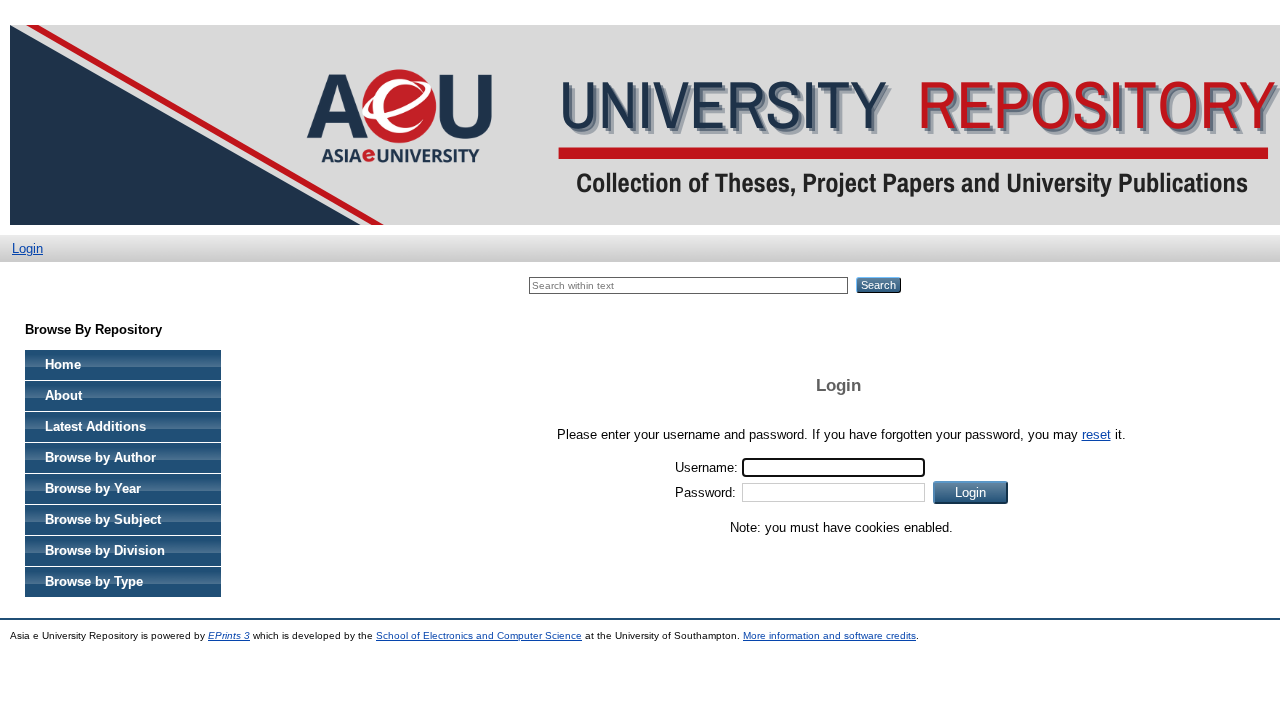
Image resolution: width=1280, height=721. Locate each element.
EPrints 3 (229, 635)
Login (27, 248)
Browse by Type (94, 581)
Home (63, 364)
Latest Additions (95, 426)
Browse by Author (100, 457)
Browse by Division (105, 550)
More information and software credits (829, 635)
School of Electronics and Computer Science (479, 635)
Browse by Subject (103, 519)
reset (1096, 434)
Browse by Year (93, 488)
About (63, 395)
